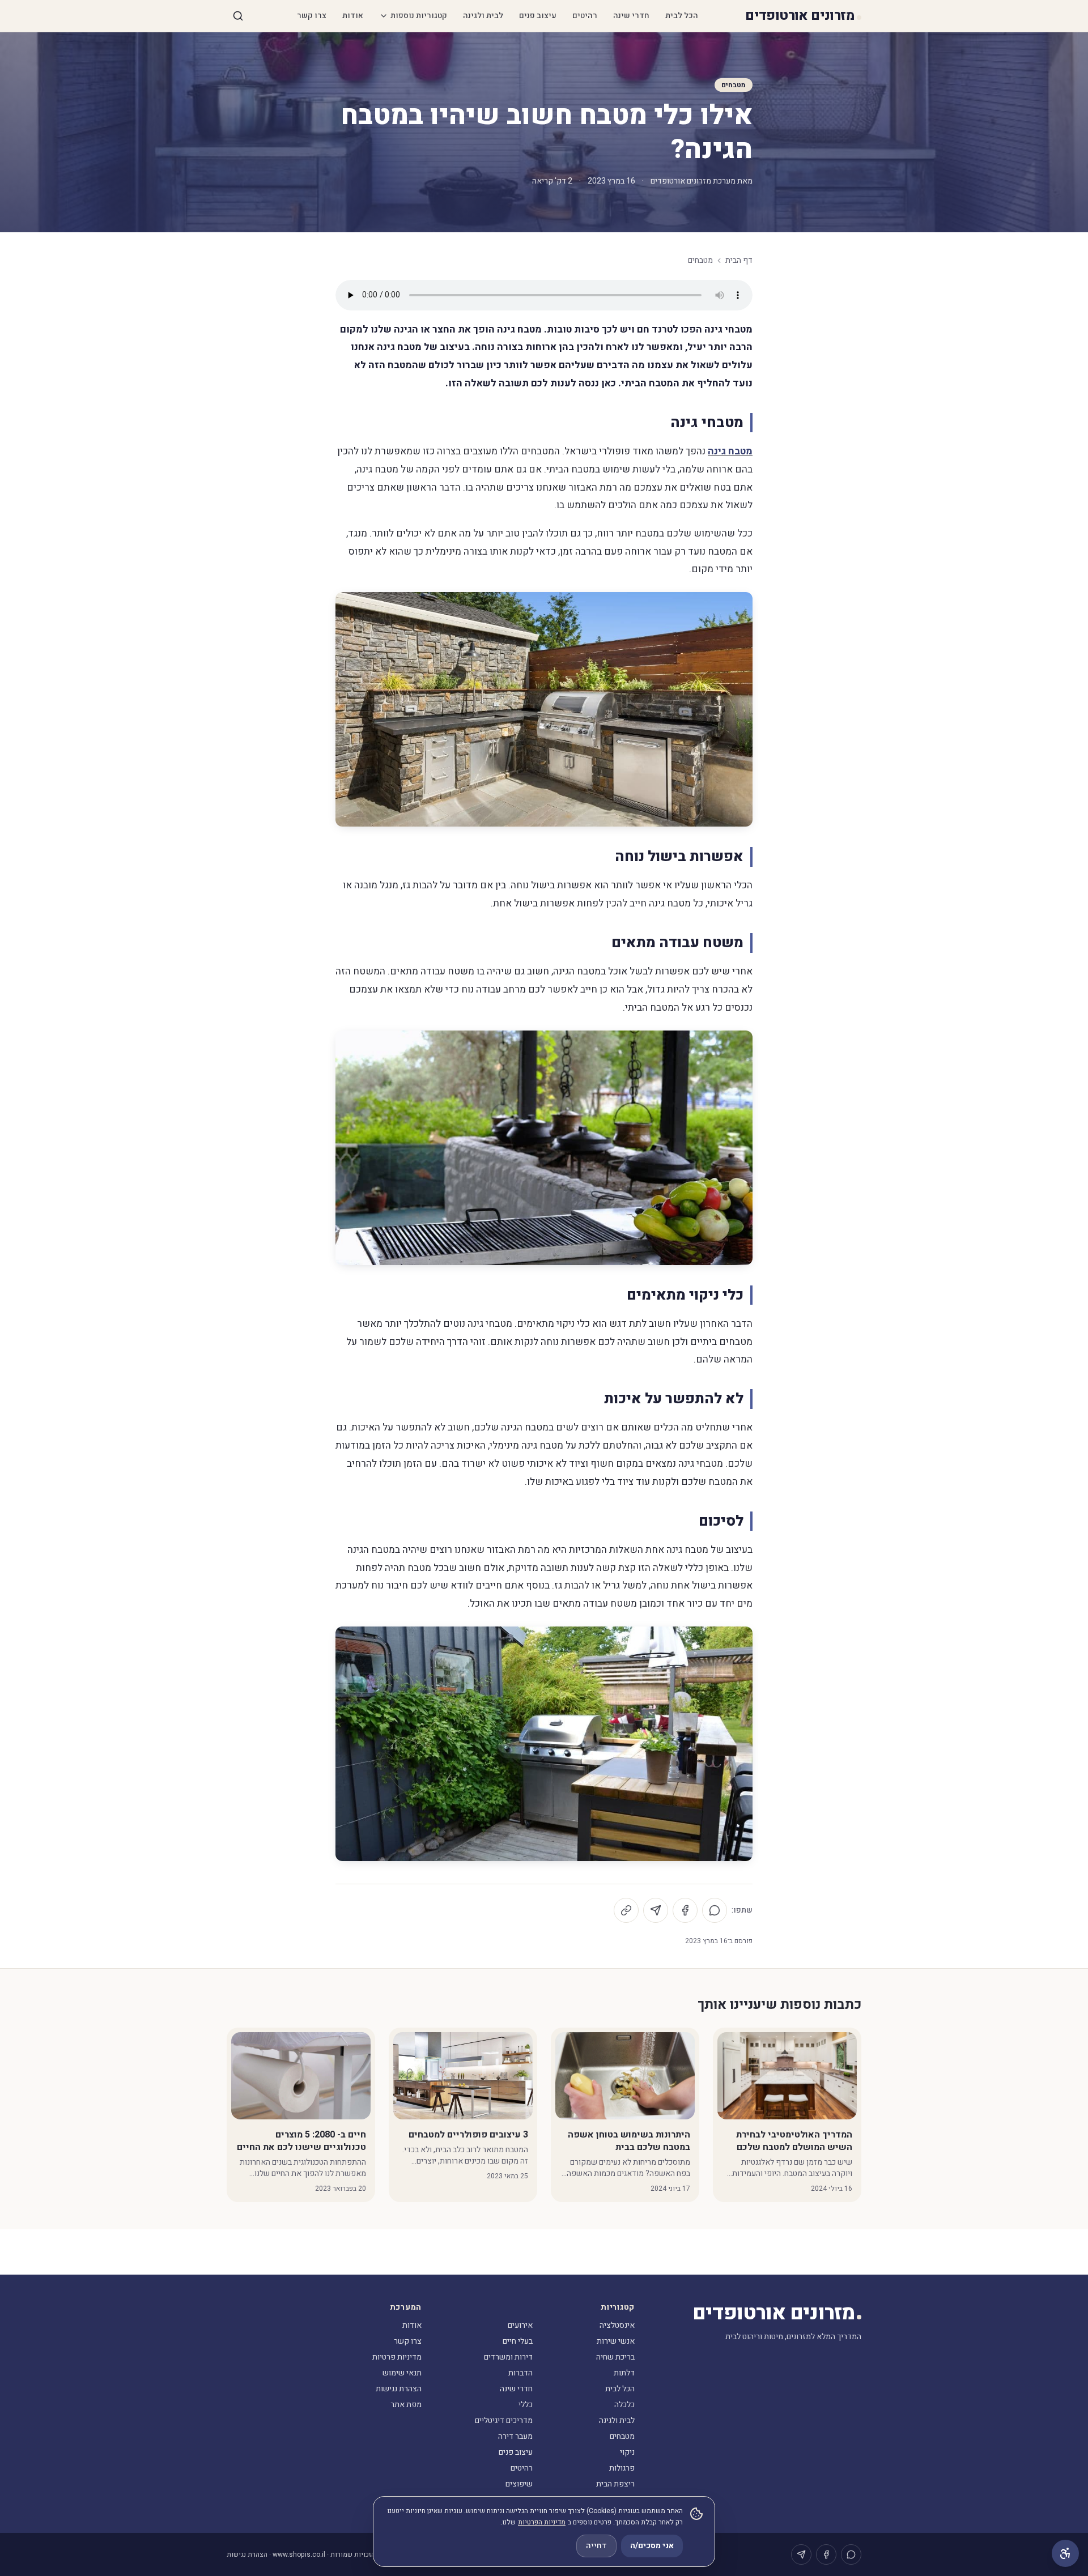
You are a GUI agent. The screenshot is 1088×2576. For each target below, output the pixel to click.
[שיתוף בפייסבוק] (685, 1910)
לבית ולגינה (483, 16)
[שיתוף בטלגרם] (656, 1910)
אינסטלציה (617, 2325)
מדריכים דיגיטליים (504, 2420)
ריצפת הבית (615, 2484)
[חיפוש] (238, 16)
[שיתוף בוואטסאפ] (715, 1910)
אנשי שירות (616, 2341)
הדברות (520, 2373)
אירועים (520, 2325)
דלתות (624, 2373)
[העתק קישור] (626, 1910)
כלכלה (624, 2405)
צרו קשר (312, 16)
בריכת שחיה (615, 2357)
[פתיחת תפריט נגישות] (1065, 2553)
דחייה (596, 2546)
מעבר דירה (515, 2436)
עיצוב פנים (538, 16)
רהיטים (585, 16)
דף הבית (739, 261)
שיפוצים (519, 2484)
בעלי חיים (518, 2341)
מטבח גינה (730, 451)
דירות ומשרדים (508, 2357)
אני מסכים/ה (652, 2546)
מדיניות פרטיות (397, 2357)
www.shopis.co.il (299, 2554)
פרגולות (622, 2468)
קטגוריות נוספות (419, 16)
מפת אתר (406, 2405)
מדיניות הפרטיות (542, 2522)
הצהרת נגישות (399, 2389)
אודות (353, 16)
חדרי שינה (631, 16)
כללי (526, 2405)
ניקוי (627, 2452)
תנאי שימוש (402, 2373)
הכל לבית (682, 16)
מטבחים (734, 85)
